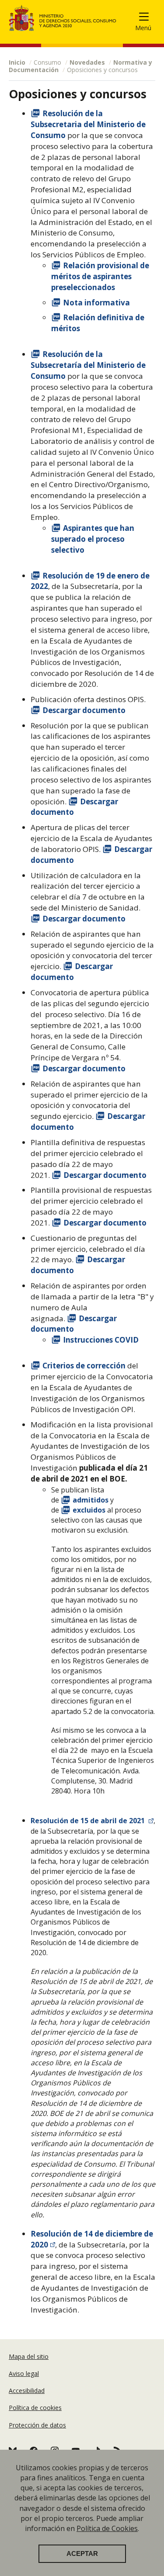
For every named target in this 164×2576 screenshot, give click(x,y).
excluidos (90, 1510)
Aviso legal (24, 2373)
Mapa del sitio (29, 2356)
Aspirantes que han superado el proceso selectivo (93, 539)
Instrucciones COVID (102, 1340)
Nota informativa (96, 303)
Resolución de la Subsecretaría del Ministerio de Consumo (88, 365)
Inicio (17, 62)
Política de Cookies (107, 2528)
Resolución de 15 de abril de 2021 (89, 1821)
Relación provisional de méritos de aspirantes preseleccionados (100, 276)
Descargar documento (84, 710)
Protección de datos (37, 2425)
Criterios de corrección (85, 1366)
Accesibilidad (27, 2391)
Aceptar (82, 2554)
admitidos (91, 1500)
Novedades (87, 62)
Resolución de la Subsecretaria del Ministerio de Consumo (88, 124)
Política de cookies (35, 2408)
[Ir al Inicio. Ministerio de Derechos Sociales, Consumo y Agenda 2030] (63, 18)
